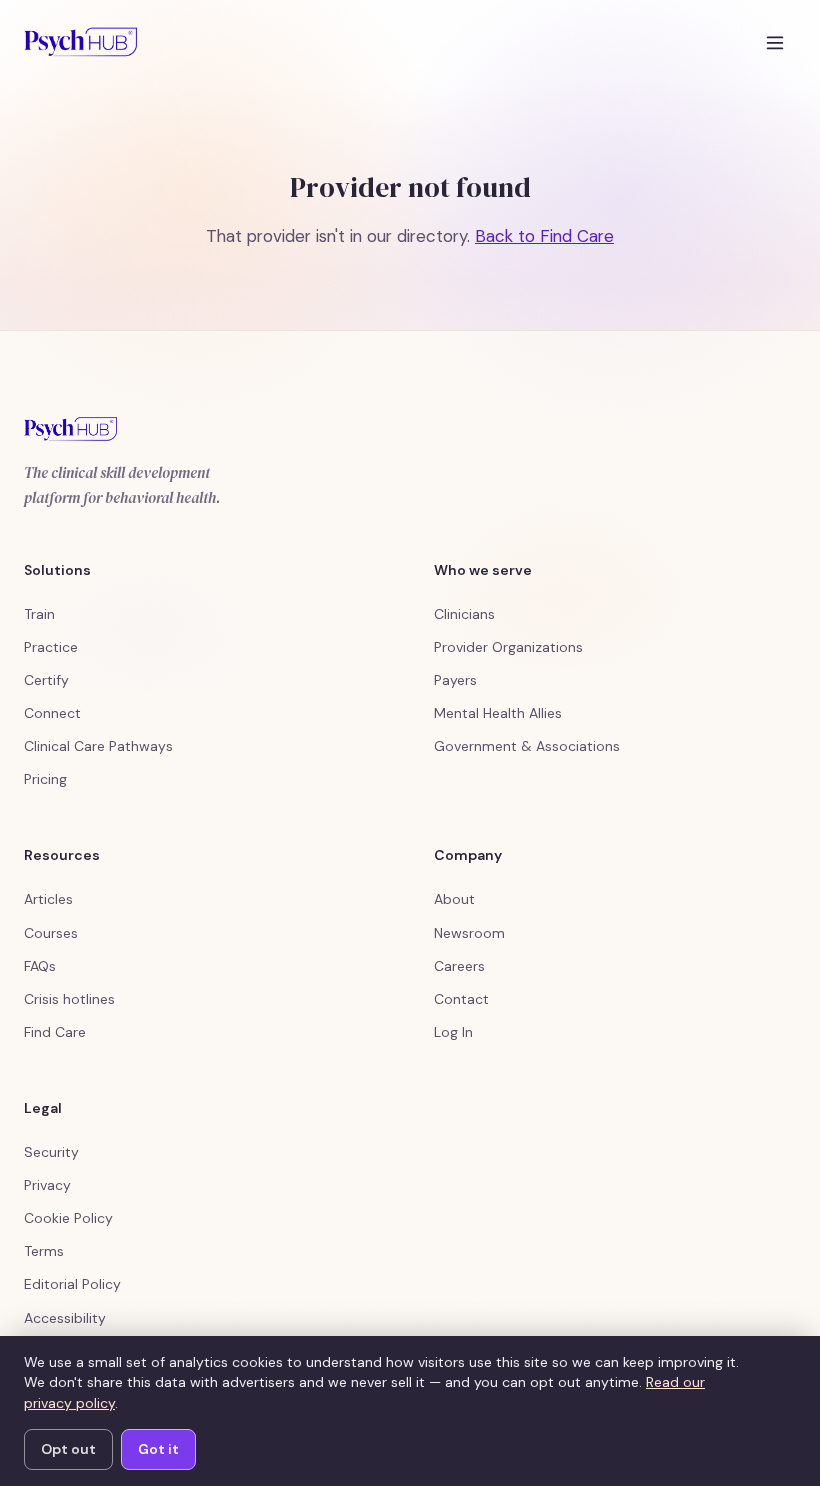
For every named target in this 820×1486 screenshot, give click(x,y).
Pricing (45, 779)
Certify (46, 680)
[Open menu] (775, 42)
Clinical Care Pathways (98, 746)
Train (39, 614)
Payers (455, 680)
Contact (461, 999)
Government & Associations (527, 746)
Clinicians (464, 614)
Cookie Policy (68, 1218)
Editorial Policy (72, 1284)
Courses (51, 933)
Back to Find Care (544, 236)
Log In (453, 1032)
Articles (48, 899)
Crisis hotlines (69, 999)
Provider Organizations (508, 647)
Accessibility (65, 1318)
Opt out (68, 1449)
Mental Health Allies (498, 713)
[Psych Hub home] (80, 42)
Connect (52, 713)
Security (51, 1152)
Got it (158, 1449)
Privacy (47, 1185)
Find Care (55, 1032)
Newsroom (469, 933)
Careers (459, 966)
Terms (44, 1251)
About (454, 899)
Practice (51, 647)
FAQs (40, 966)
